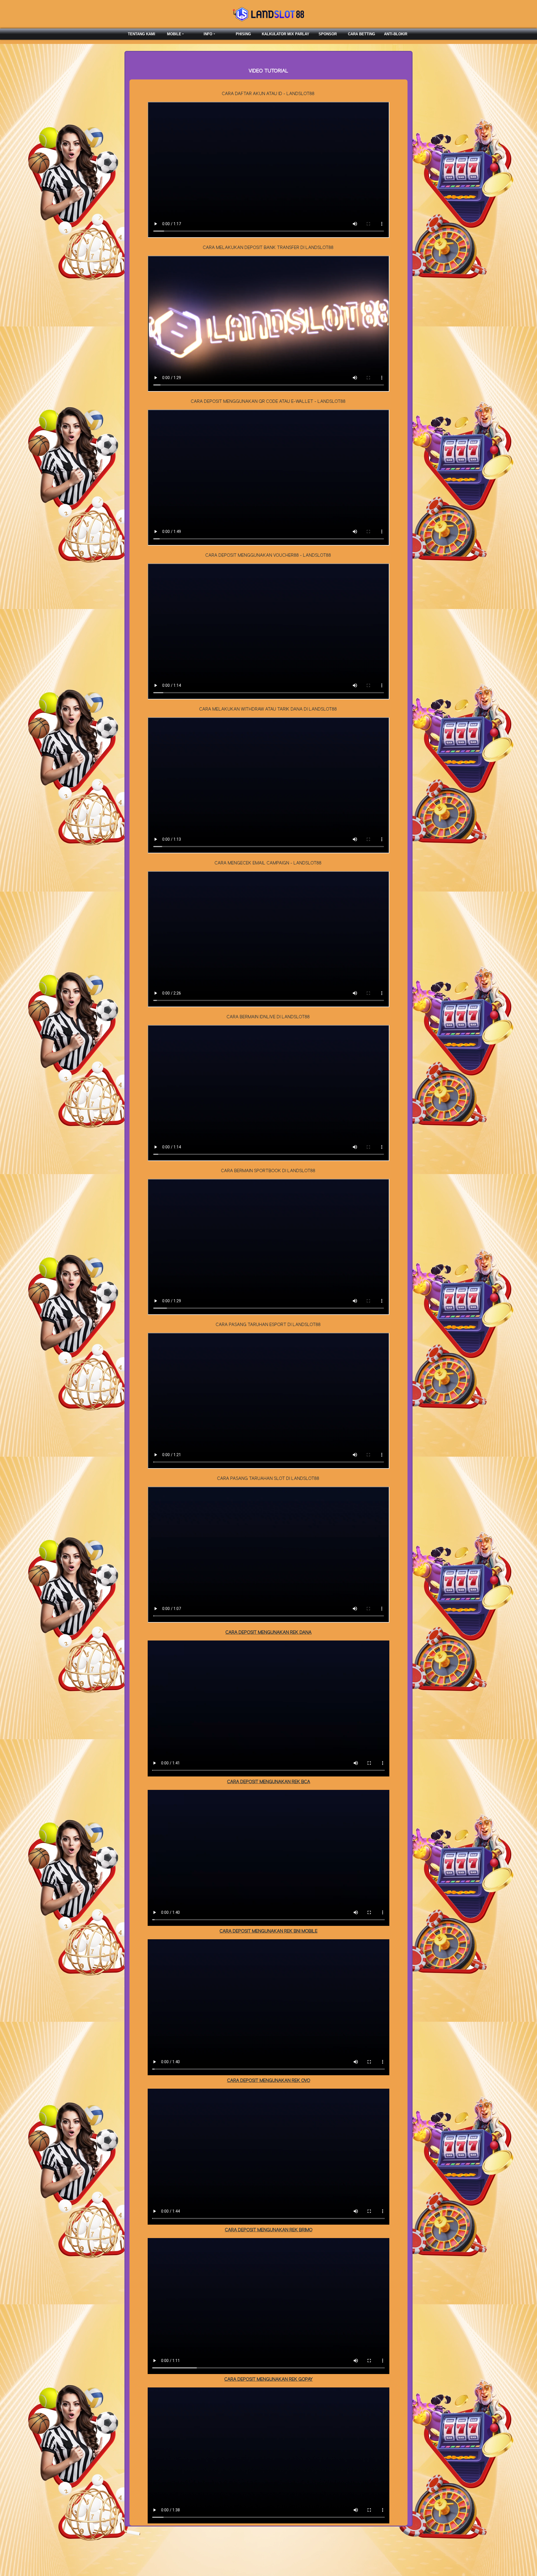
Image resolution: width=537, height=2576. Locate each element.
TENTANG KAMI (142, 34)
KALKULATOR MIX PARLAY (286, 34)
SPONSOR (328, 34)
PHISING (243, 34)
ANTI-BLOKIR (396, 34)
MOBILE (174, 34)
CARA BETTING (361, 34)
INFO (208, 34)
